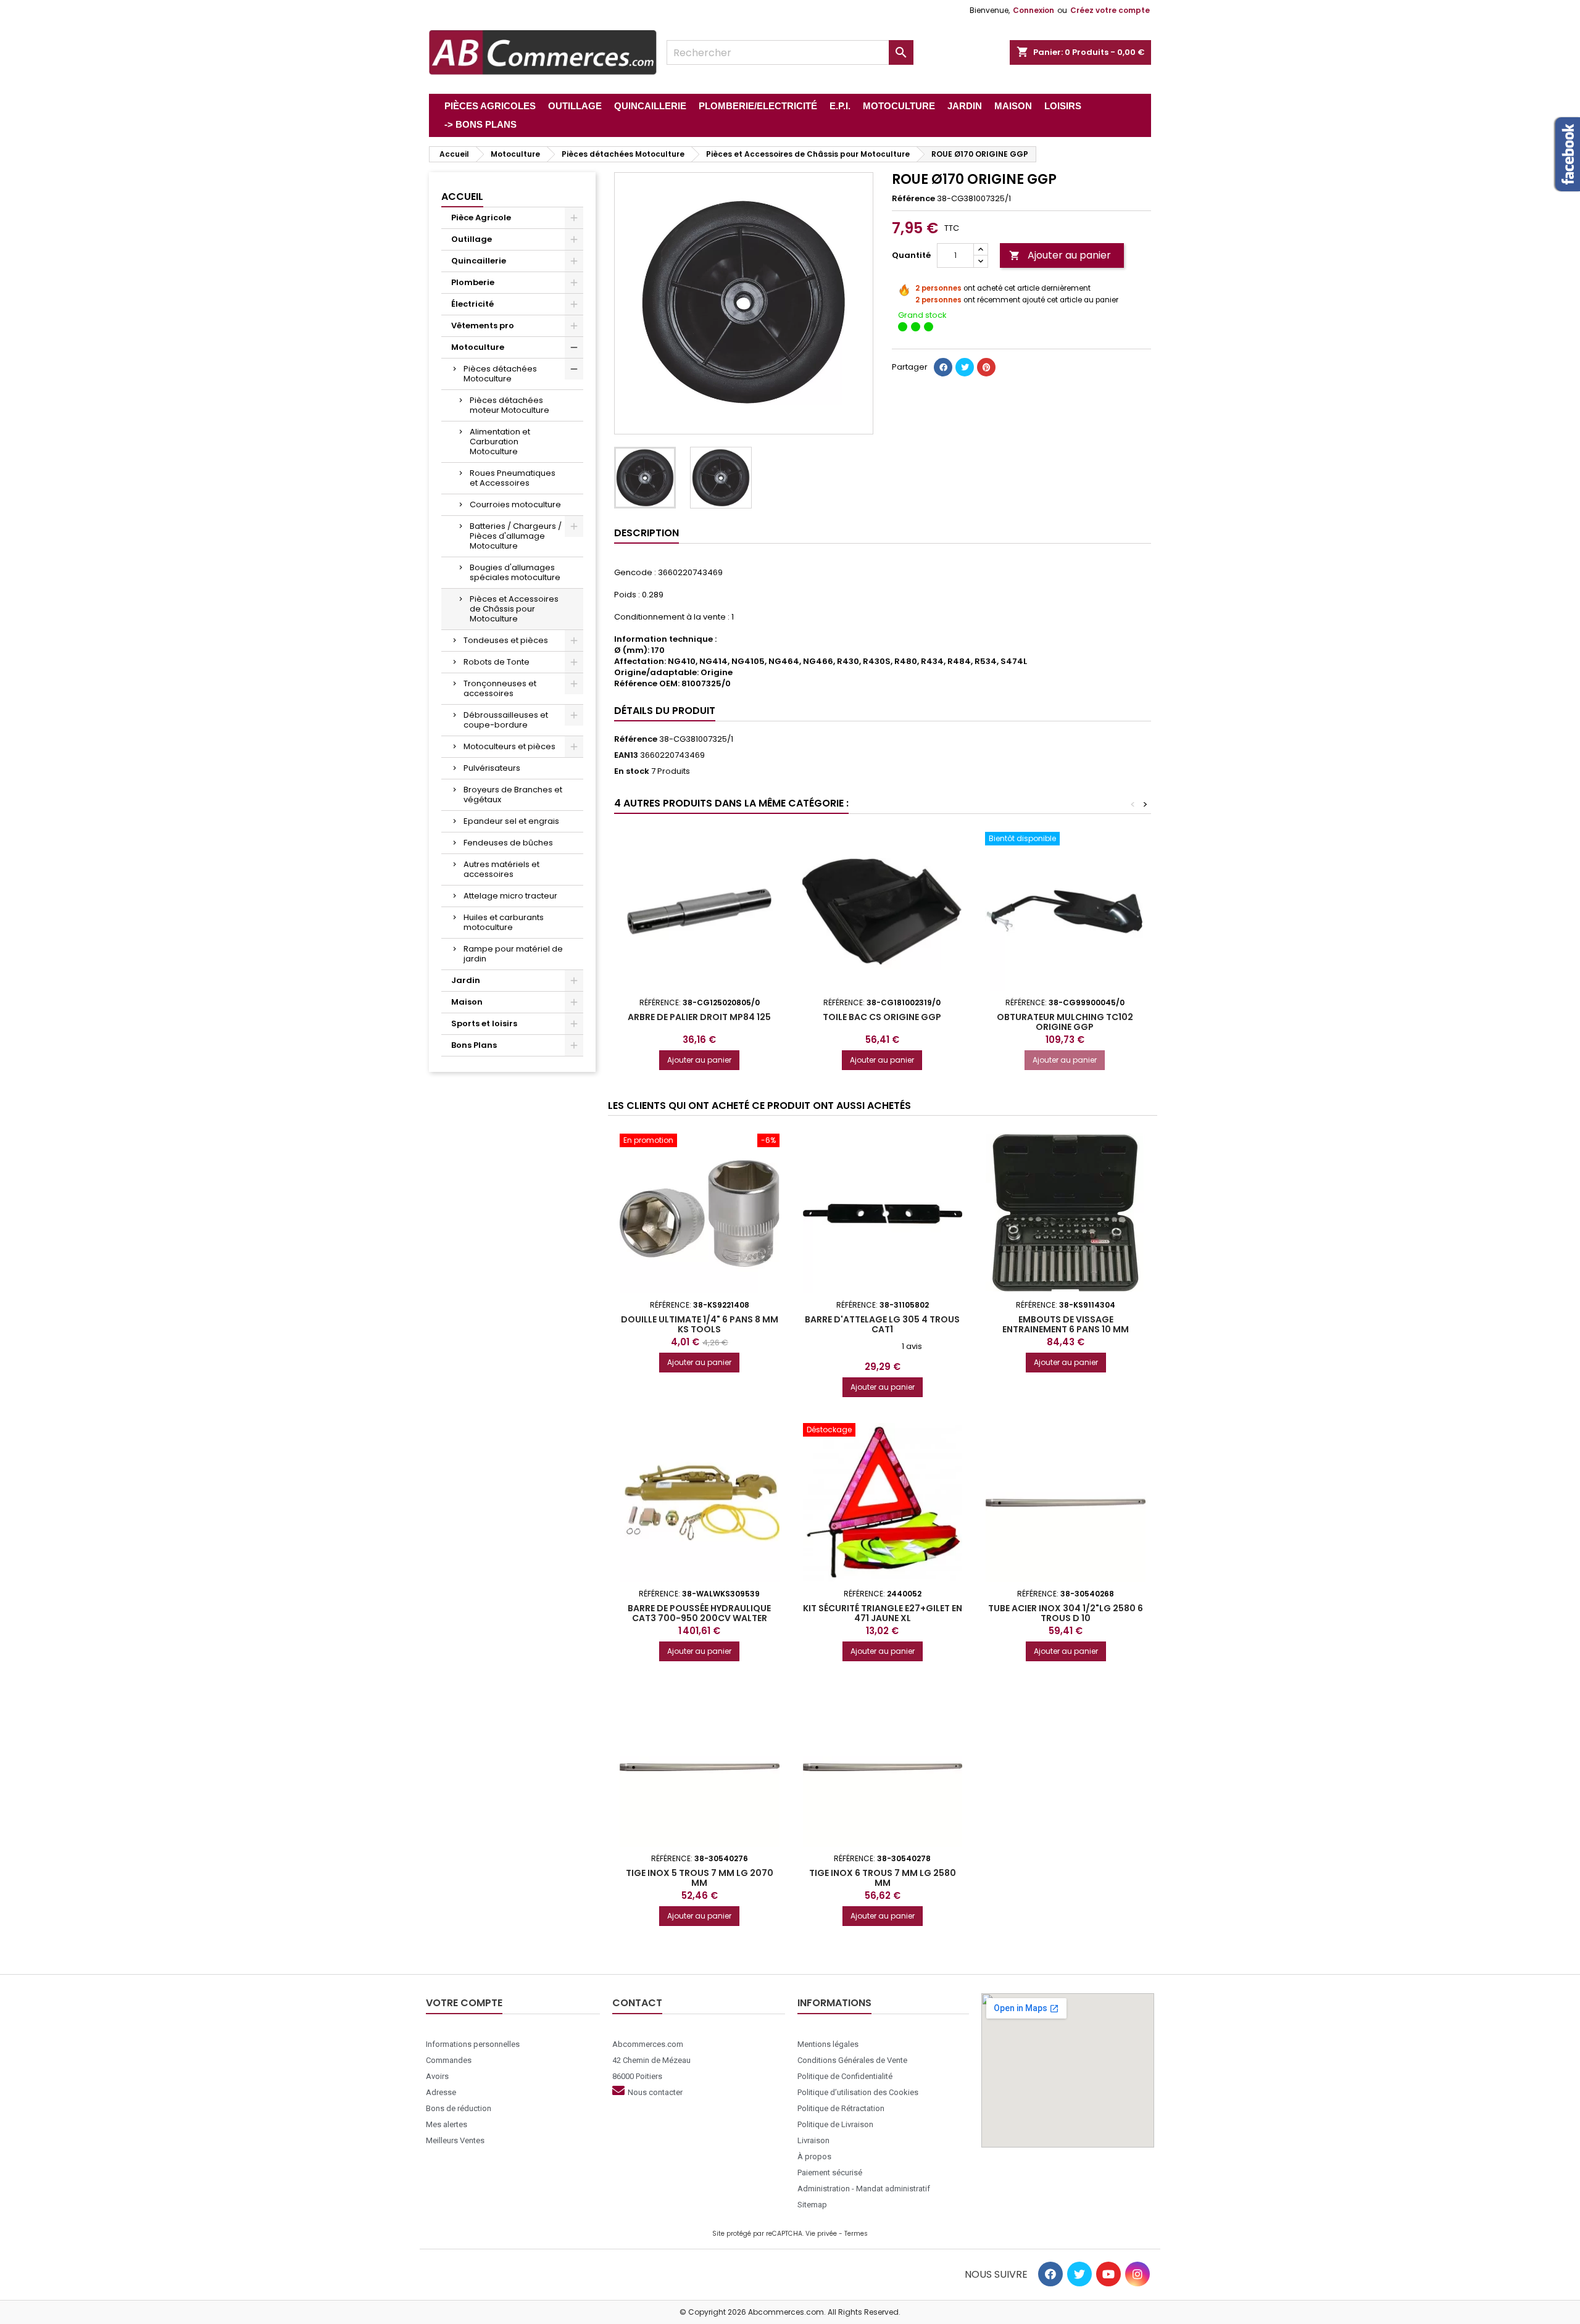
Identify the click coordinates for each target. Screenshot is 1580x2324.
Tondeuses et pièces (506, 640)
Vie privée (821, 2234)
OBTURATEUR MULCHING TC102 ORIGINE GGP (1065, 1022)
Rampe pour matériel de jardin (513, 954)
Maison (467, 1002)
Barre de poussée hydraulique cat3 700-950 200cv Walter (699, 1613)
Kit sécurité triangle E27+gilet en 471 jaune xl (883, 1613)
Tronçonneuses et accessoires (500, 688)
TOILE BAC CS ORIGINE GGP (882, 1017)
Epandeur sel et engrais (511, 821)
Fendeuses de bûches (508, 843)
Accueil (462, 197)
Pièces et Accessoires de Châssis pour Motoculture (514, 609)
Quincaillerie (479, 261)
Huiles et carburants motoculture (504, 922)
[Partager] (943, 367)
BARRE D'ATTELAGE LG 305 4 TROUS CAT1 (882, 1324)
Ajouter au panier (1060, 255)
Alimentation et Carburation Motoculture (500, 442)
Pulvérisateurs (492, 768)
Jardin (466, 980)
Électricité (472, 304)
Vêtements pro (483, 326)
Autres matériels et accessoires (501, 869)
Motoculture (478, 347)
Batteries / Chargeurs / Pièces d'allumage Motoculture (516, 536)
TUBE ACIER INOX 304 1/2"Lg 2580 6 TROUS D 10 (1066, 1613)
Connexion (1033, 10)
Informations (834, 2003)
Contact (637, 2003)
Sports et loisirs (484, 1023)
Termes (856, 2234)
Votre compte (464, 2003)
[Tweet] (965, 367)
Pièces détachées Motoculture (500, 374)
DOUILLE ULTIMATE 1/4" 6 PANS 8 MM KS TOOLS (700, 1324)
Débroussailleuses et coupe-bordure (506, 720)
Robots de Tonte (497, 662)
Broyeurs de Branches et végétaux (513, 795)
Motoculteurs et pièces (509, 746)
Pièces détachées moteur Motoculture (509, 405)
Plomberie (473, 282)
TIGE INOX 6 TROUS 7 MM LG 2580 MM (883, 1878)
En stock (632, 771)
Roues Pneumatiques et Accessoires (513, 478)
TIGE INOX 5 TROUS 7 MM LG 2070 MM (700, 1878)
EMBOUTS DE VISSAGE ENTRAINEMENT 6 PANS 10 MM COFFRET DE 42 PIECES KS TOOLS (1066, 1329)
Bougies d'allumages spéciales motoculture (515, 572)
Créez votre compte (1110, 10)
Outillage (472, 239)
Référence (913, 199)
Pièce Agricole (481, 218)
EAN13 (626, 755)
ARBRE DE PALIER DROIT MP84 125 (699, 1017)
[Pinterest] (986, 367)
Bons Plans (474, 1045)
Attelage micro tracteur (510, 896)
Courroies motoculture (515, 504)
